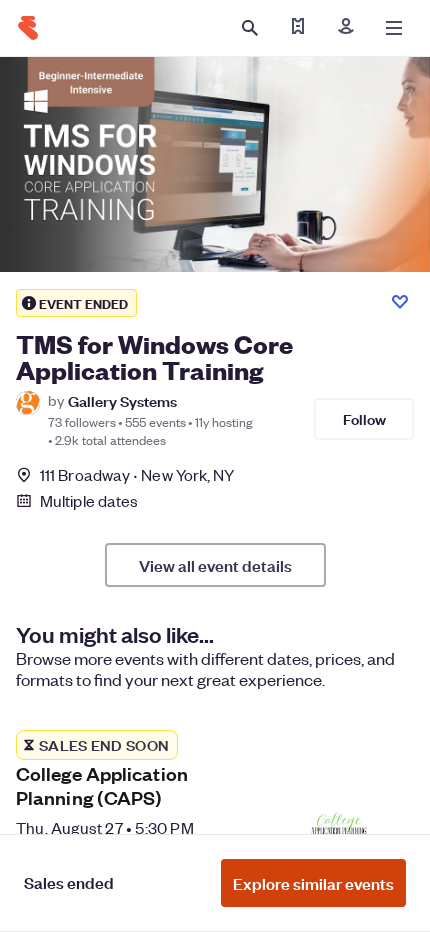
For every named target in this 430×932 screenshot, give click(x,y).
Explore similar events (313, 883)
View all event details (215, 565)
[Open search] (250, 28)
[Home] (28, 28)
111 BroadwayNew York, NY (137, 474)
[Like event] (400, 302)
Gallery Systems (122, 400)
